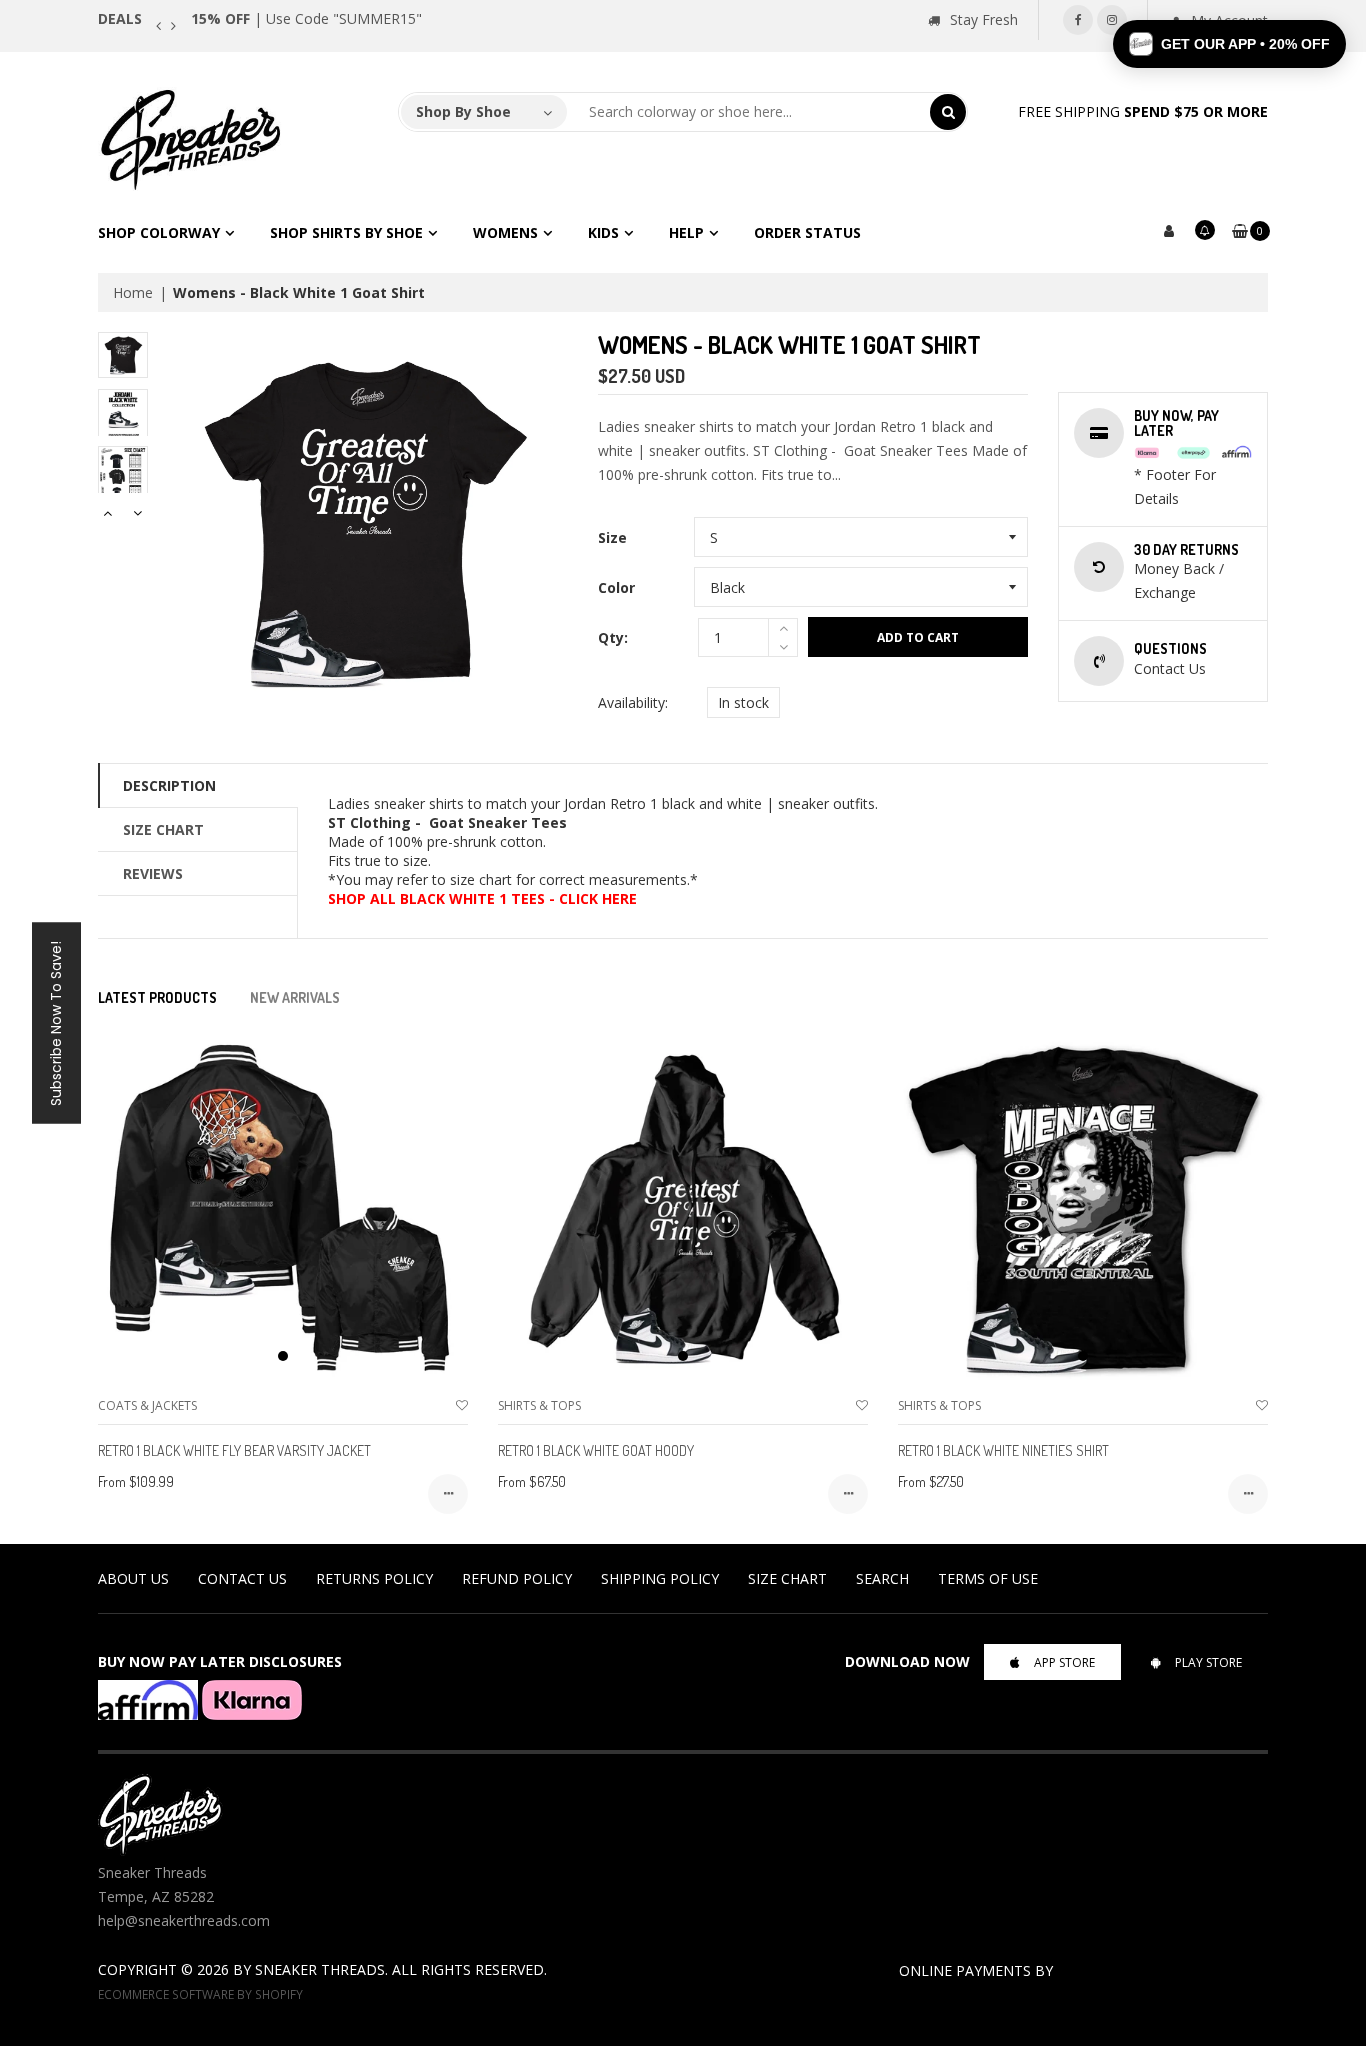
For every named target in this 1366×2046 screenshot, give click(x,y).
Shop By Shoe (463, 111)
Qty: (613, 637)
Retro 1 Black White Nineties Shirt (1003, 1450)
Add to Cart (918, 637)
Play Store (1208, 1662)
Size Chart (163, 829)
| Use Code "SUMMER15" (306, 18)
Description (169, 785)
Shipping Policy (660, 1578)
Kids (603, 232)
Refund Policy (517, 1578)
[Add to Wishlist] (462, 1405)
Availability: (633, 702)
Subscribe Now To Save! (56, 1023)
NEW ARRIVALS (295, 997)
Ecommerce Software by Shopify (200, 1994)
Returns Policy (374, 1578)
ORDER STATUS (807, 232)
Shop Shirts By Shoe (346, 232)
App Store (1064, 1662)
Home (133, 292)
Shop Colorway (159, 232)
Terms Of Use (988, 1578)
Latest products (157, 997)
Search (882, 1578)
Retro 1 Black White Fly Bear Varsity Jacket (234, 1450)
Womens (505, 232)
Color (616, 587)
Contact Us (242, 1578)
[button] (1229, 44)
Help (686, 232)
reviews (153, 873)
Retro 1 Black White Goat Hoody (596, 1450)
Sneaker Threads (320, 1969)
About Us (133, 1578)
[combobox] (749, 112)
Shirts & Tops (539, 1405)
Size (612, 537)
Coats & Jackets (147, 1405)
